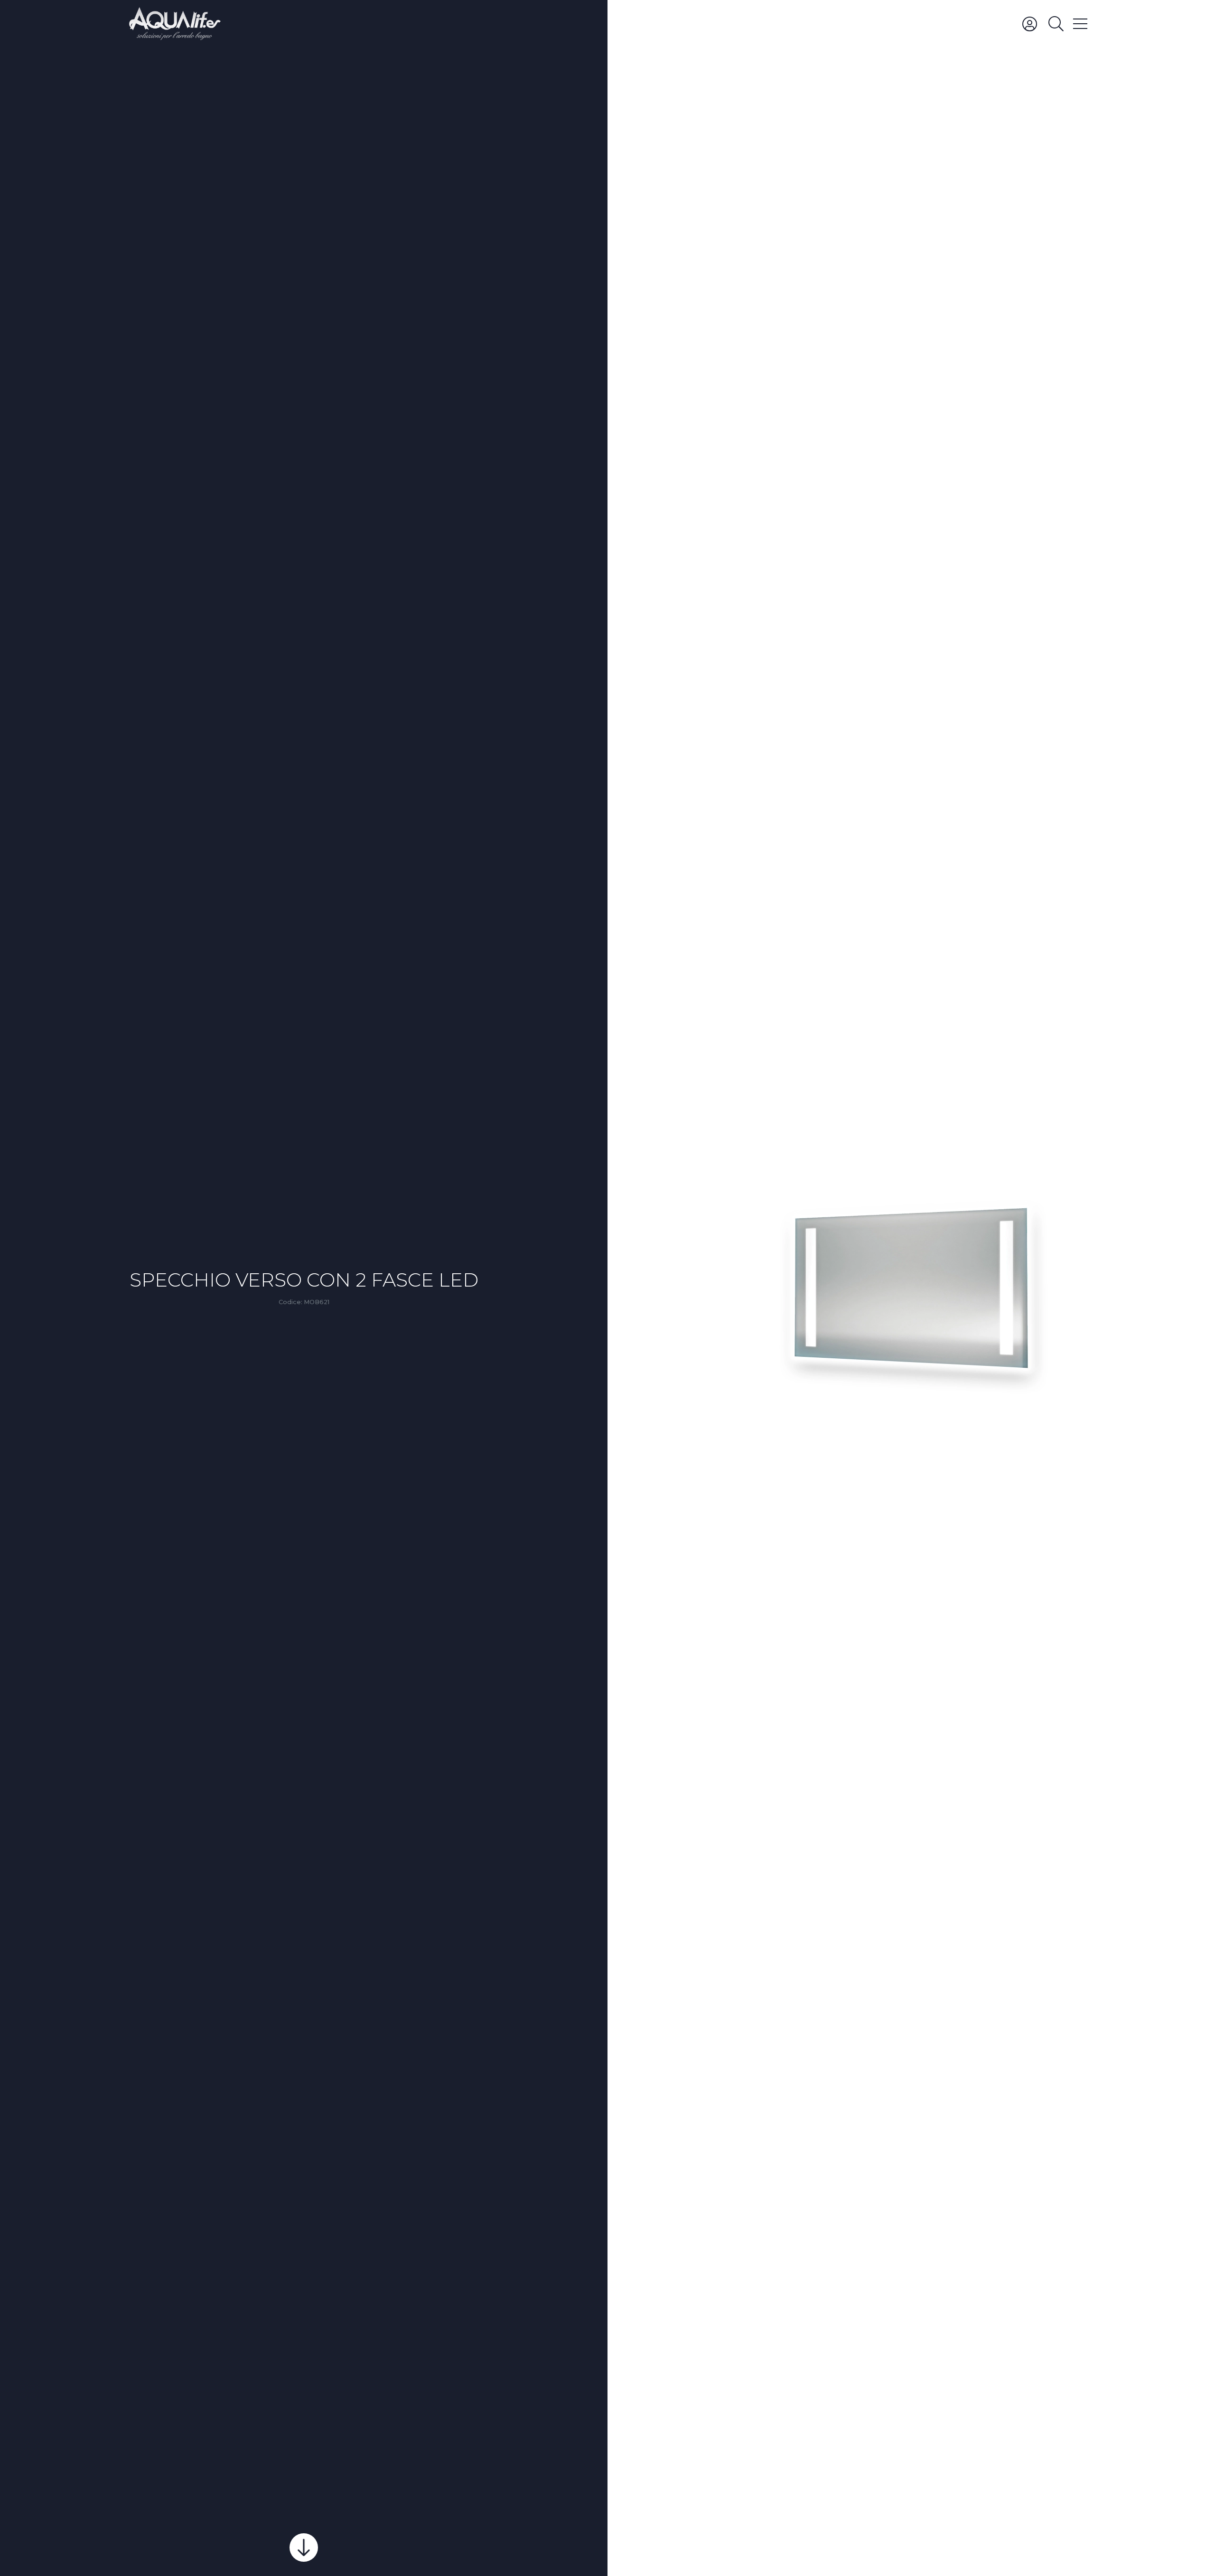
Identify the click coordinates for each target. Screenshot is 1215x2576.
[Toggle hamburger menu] (1080, 23)
